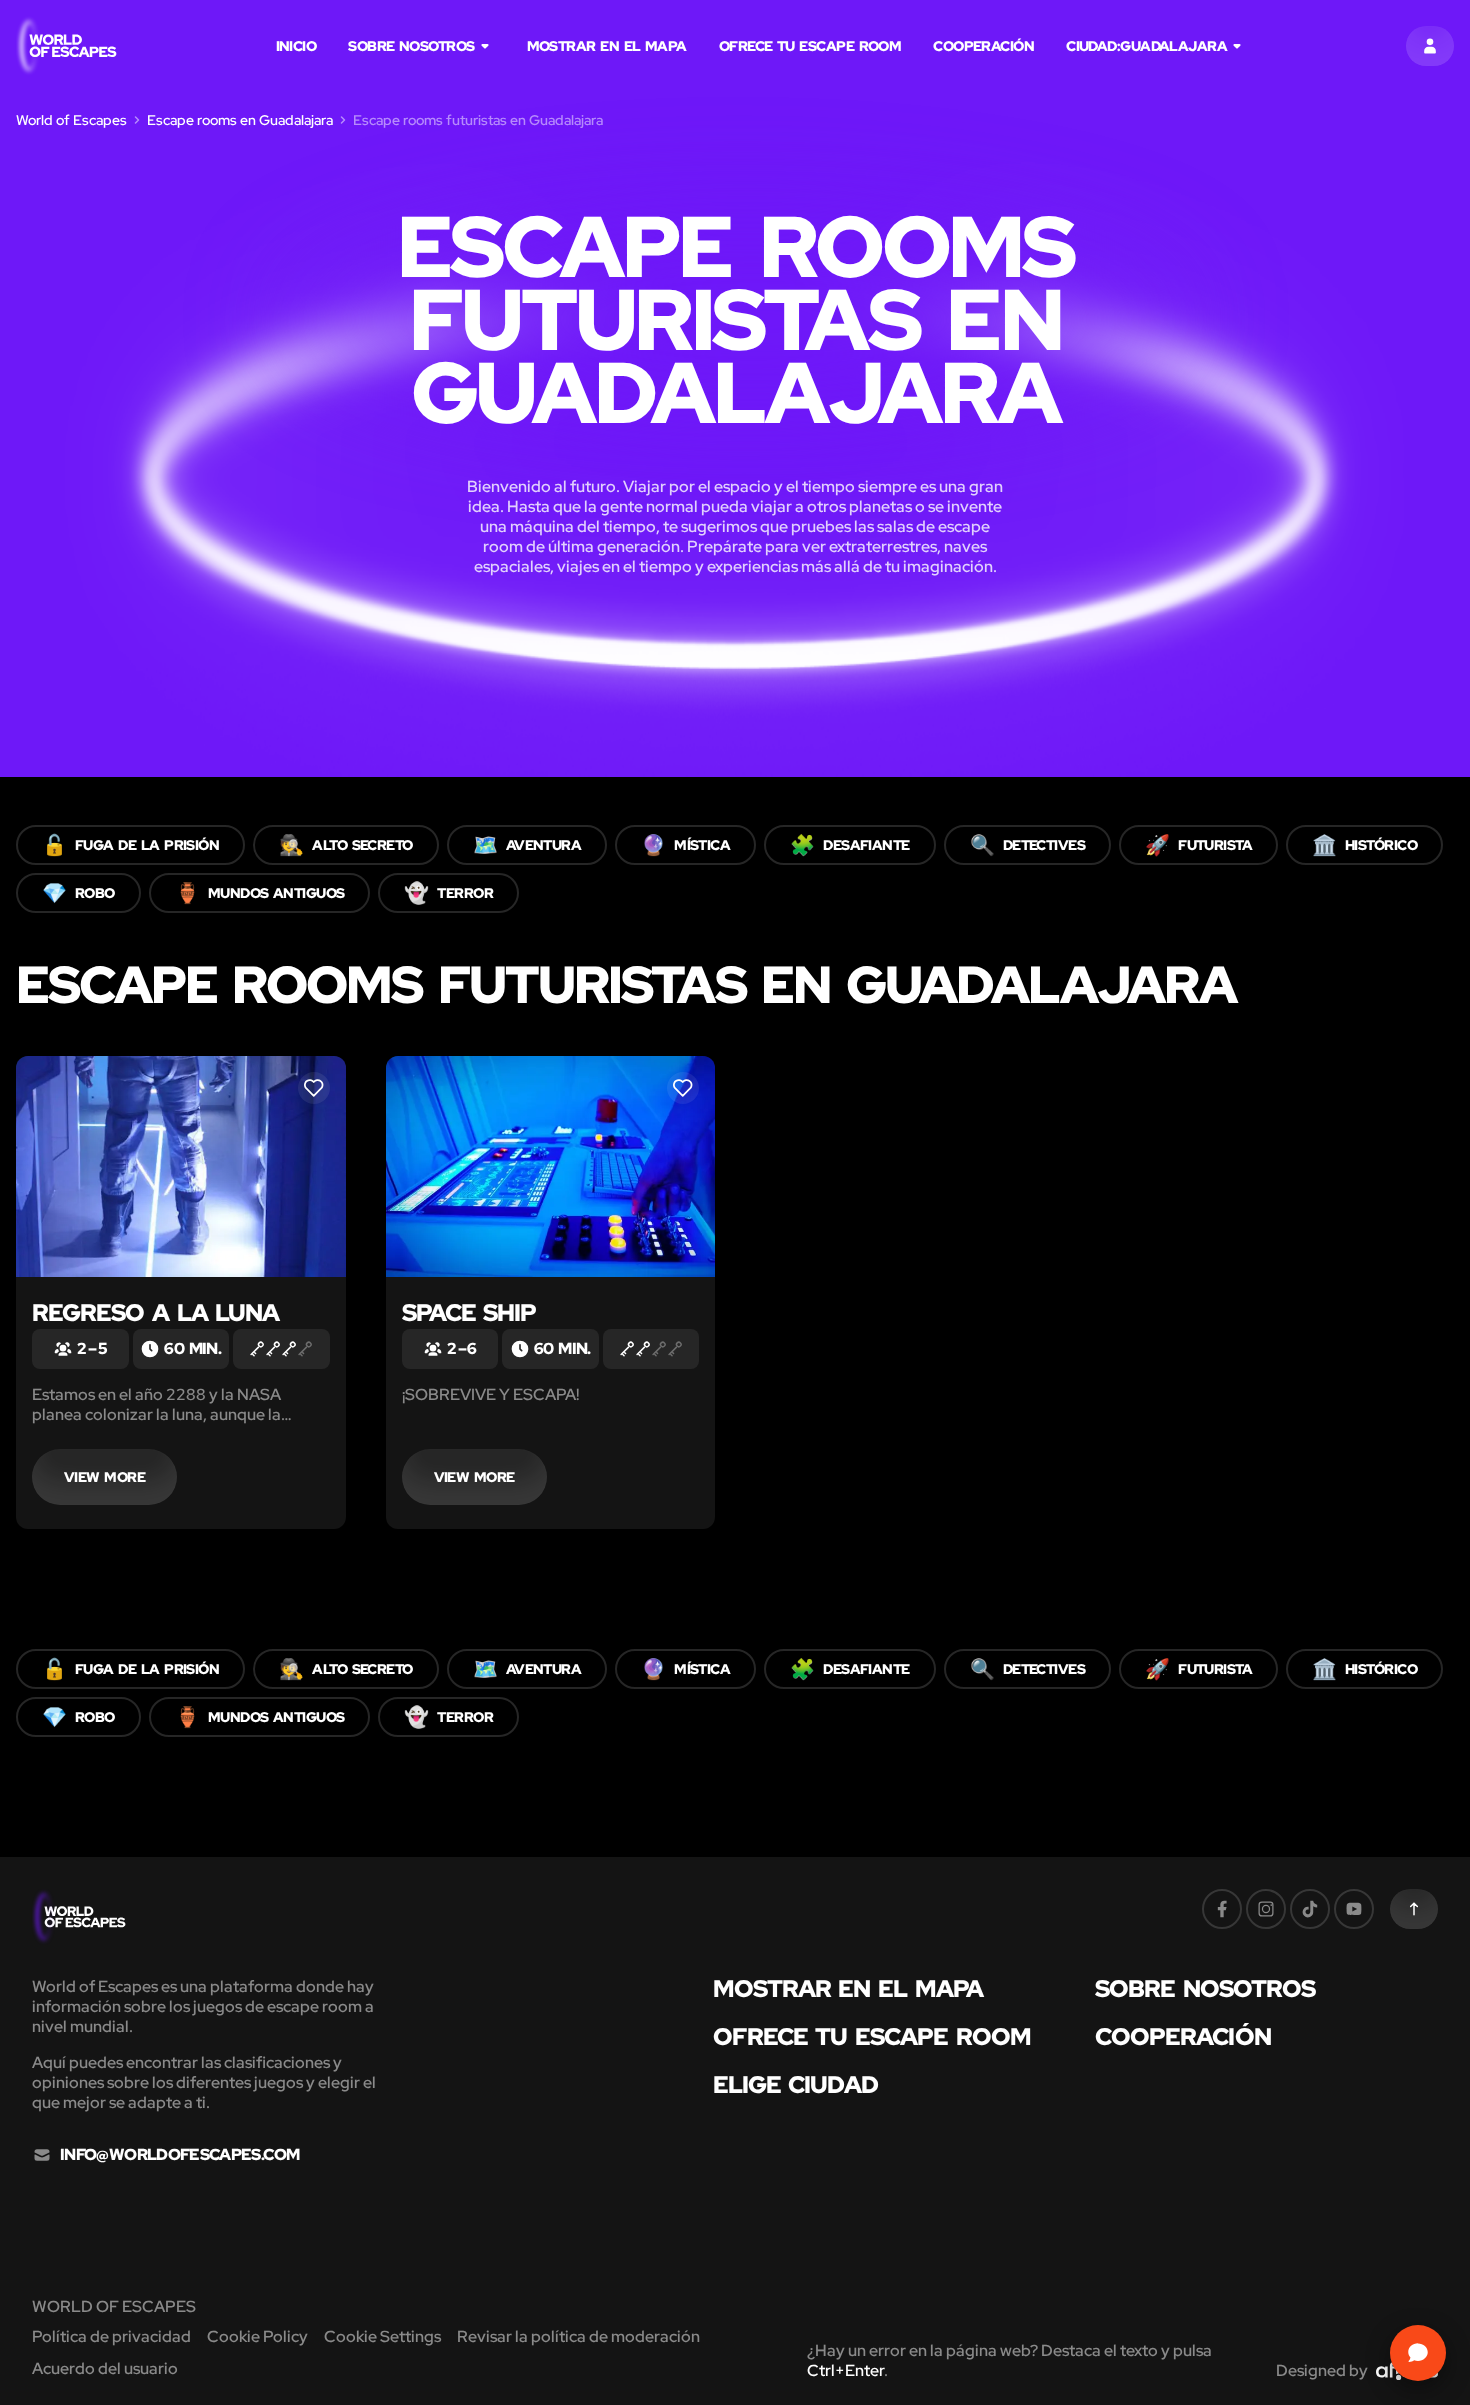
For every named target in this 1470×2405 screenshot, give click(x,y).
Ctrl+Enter (845, 2370)
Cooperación (983, 46)
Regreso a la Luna (155, 1312)
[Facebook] (1222, 1909)
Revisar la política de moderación (578, 2336)
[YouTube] (1354, 1909)
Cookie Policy (257, 2336)
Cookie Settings (382, 2336)
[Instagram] (1266, 1909)
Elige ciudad (795, 2085)
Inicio (296, 46)
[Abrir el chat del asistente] (1418, 2353)
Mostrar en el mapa (607, 46)
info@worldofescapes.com (179, 2155)
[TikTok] (1310, 1909)
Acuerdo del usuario (105, 2368)
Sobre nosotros (411, 46)
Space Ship (469, 1312)
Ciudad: (1146, 46)
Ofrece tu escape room (810, 46)
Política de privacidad (111, 2336)
